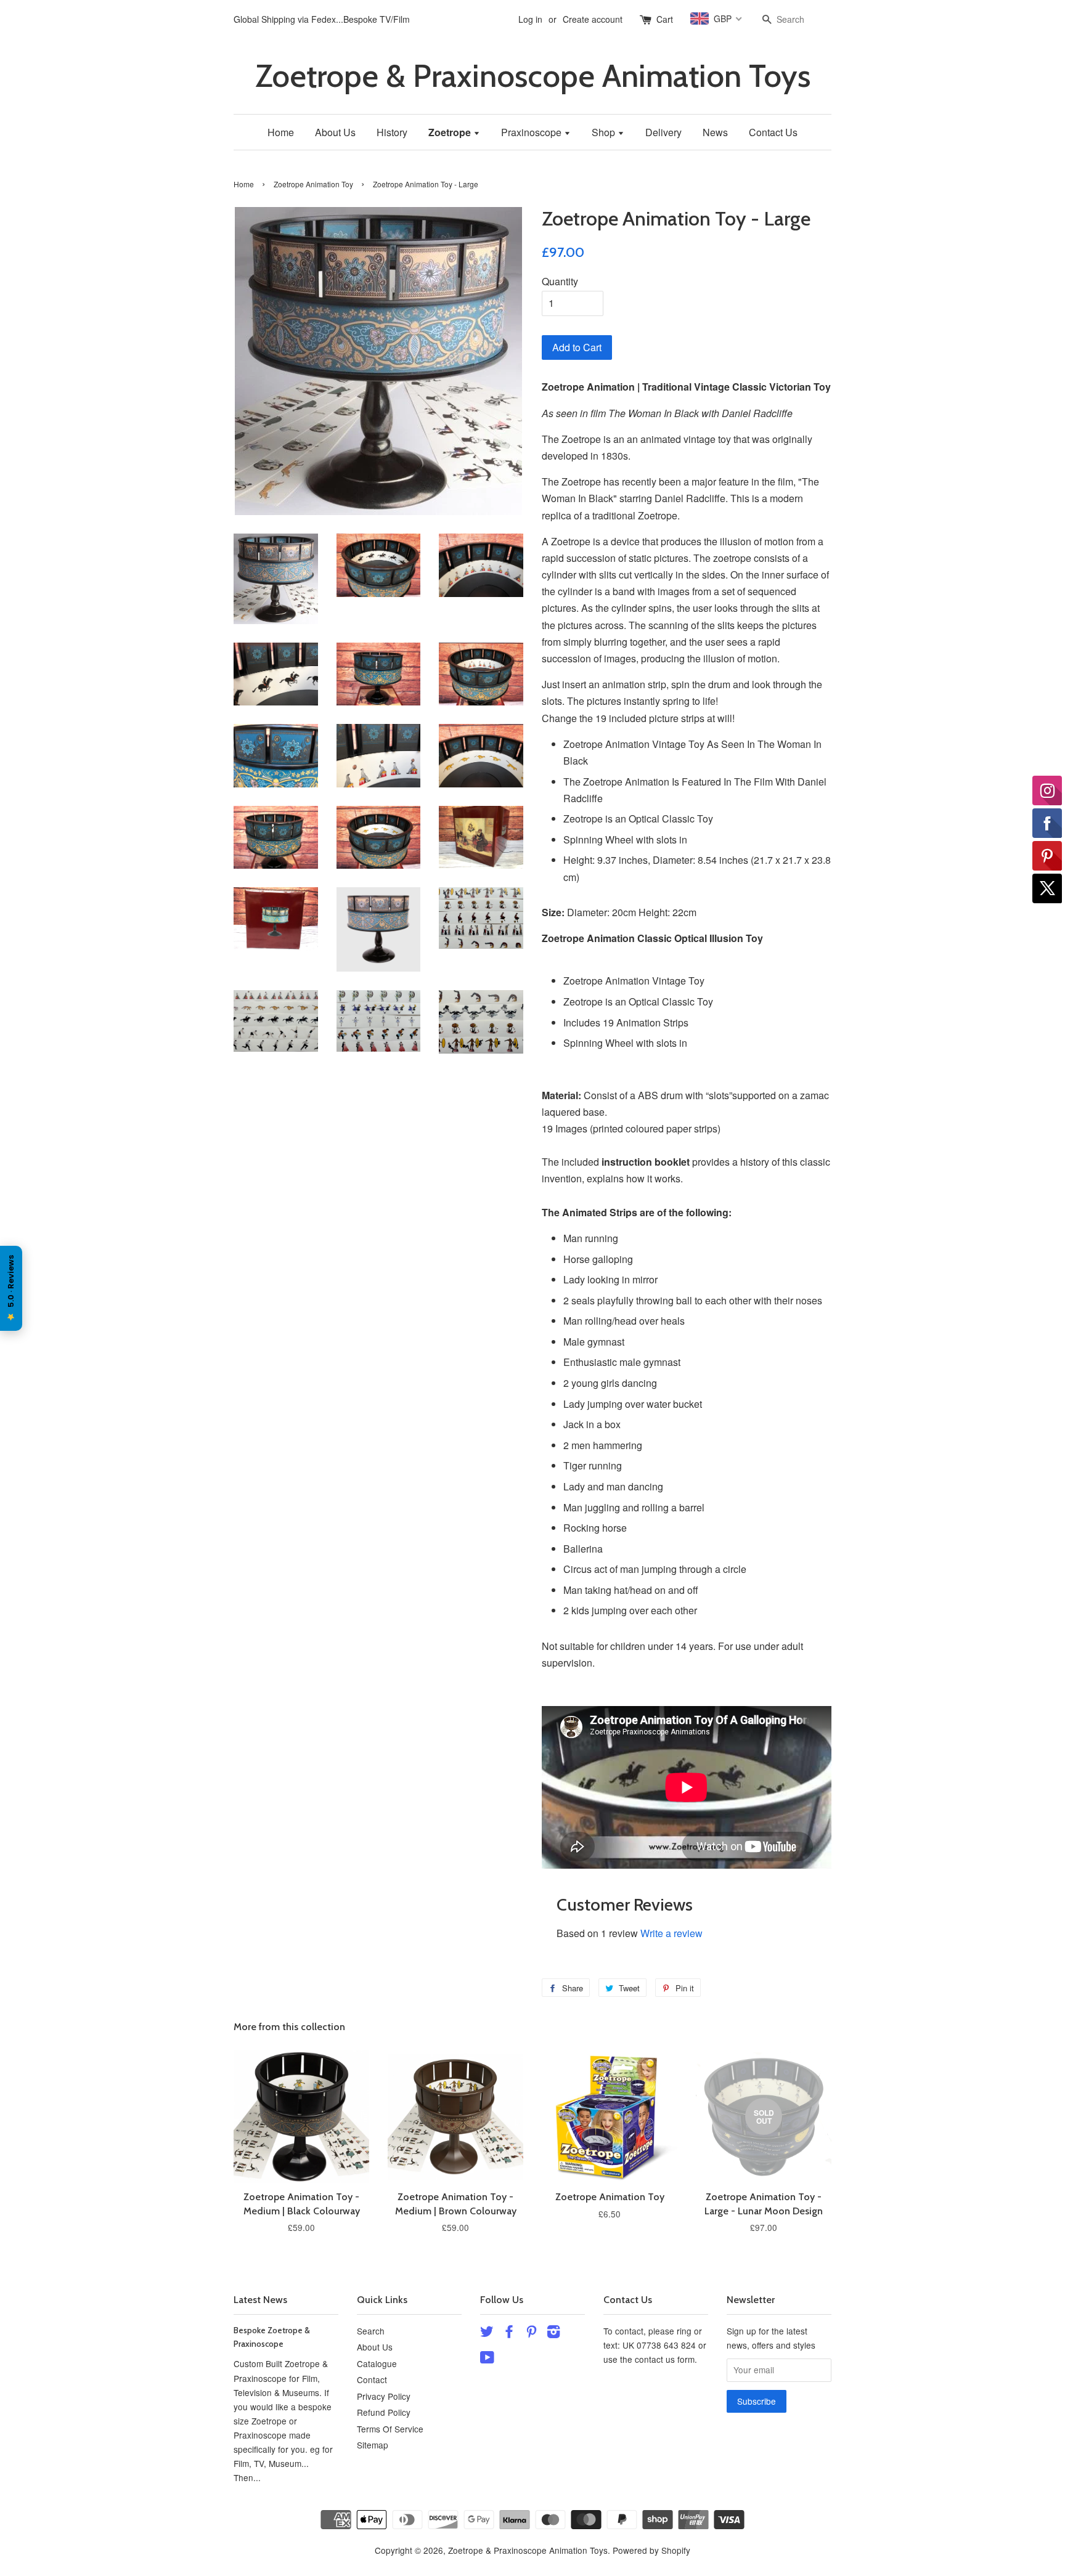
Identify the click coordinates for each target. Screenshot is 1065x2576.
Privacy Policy (384, 2396)
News (715, 132)
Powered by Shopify (651, 2550)
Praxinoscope (532, 132)
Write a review (671, 1933)
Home (281, 132)
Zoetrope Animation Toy (313, 184)
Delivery (663, 132)
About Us (335, 132)
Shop (605, 132)
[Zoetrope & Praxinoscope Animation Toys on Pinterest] (531, 2333)
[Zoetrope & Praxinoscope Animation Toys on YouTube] (487, 2359)
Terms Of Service (390, 2429)
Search (371, 2331)
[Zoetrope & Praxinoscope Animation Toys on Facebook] (509, 2333)
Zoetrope (451, 132)
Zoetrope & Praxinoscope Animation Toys (533, 76)
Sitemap (373, 2445)
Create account (593, 19)
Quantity (560, 281)
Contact (372, 2379)
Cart (665, 19)
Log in (530, 19)
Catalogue (377, 2363)
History (392, 132)
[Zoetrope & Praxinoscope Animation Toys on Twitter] (487, 2333)
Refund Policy (384, 2412)
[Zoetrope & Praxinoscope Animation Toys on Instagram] (553, 2333)
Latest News (260, 2300)
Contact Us (773, 132)
